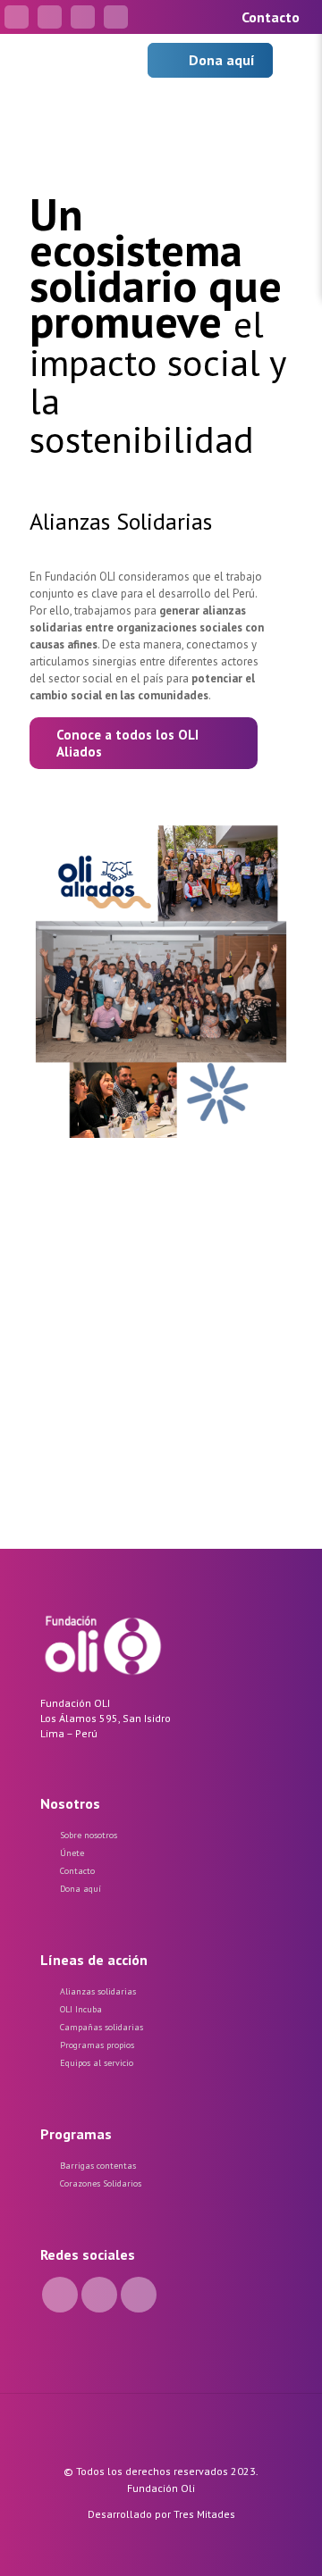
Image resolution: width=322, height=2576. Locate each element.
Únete (72, 1853)
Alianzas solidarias (98, 1991)
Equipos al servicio (97, 2063)
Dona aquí (80, 1889)
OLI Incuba (81, 2009)
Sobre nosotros (89, 1835)
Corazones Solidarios (101, 2183)
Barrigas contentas (98, 2166)
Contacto (77, 1871)
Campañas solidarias (102, 2027)
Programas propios (97, 2045)
